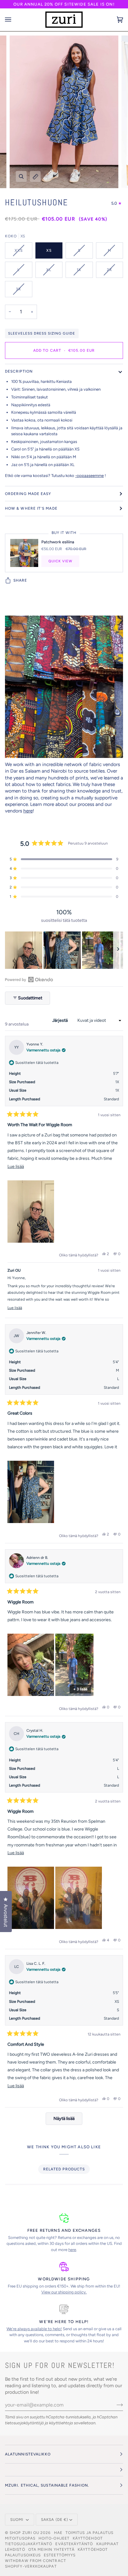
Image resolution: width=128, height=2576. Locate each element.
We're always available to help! (34, 2329)
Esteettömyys (60, 2555)
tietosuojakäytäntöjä (24, 2423)
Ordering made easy (28, 494)
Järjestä (60, 1020)
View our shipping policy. (64, 2292)
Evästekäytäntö (74, 2544)
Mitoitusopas (20, 2538)
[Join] (115, 2405)
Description (19, 371)
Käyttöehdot (93, 2550)
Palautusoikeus (23, 2555)
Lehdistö (15, 2550)
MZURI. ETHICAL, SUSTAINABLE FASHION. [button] (47, 2485)
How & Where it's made (31, 508)
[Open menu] (14, 20)
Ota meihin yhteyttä (52, 2550)
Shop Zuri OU (24, 2533)
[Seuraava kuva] (118, 950)
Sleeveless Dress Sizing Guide (42, 333)
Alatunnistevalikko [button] (28, 2454)
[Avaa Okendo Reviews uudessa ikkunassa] (29, 979)
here (28, 811)
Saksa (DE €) (55, 2520)
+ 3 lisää (80, 1689)
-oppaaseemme (89, 476)
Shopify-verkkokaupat (31, 2566)
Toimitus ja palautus (90, 2533)
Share (20, 580)
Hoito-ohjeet (54, 2538)
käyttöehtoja (61, 2423)
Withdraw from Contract (36, 2561)
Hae (58, 2533)
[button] (64, 859)
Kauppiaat (108, 2544)
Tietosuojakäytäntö (29, 2544)
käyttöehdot (88, 2538)
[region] (64, 950)
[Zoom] (21, 176)
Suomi (17, 2520)
